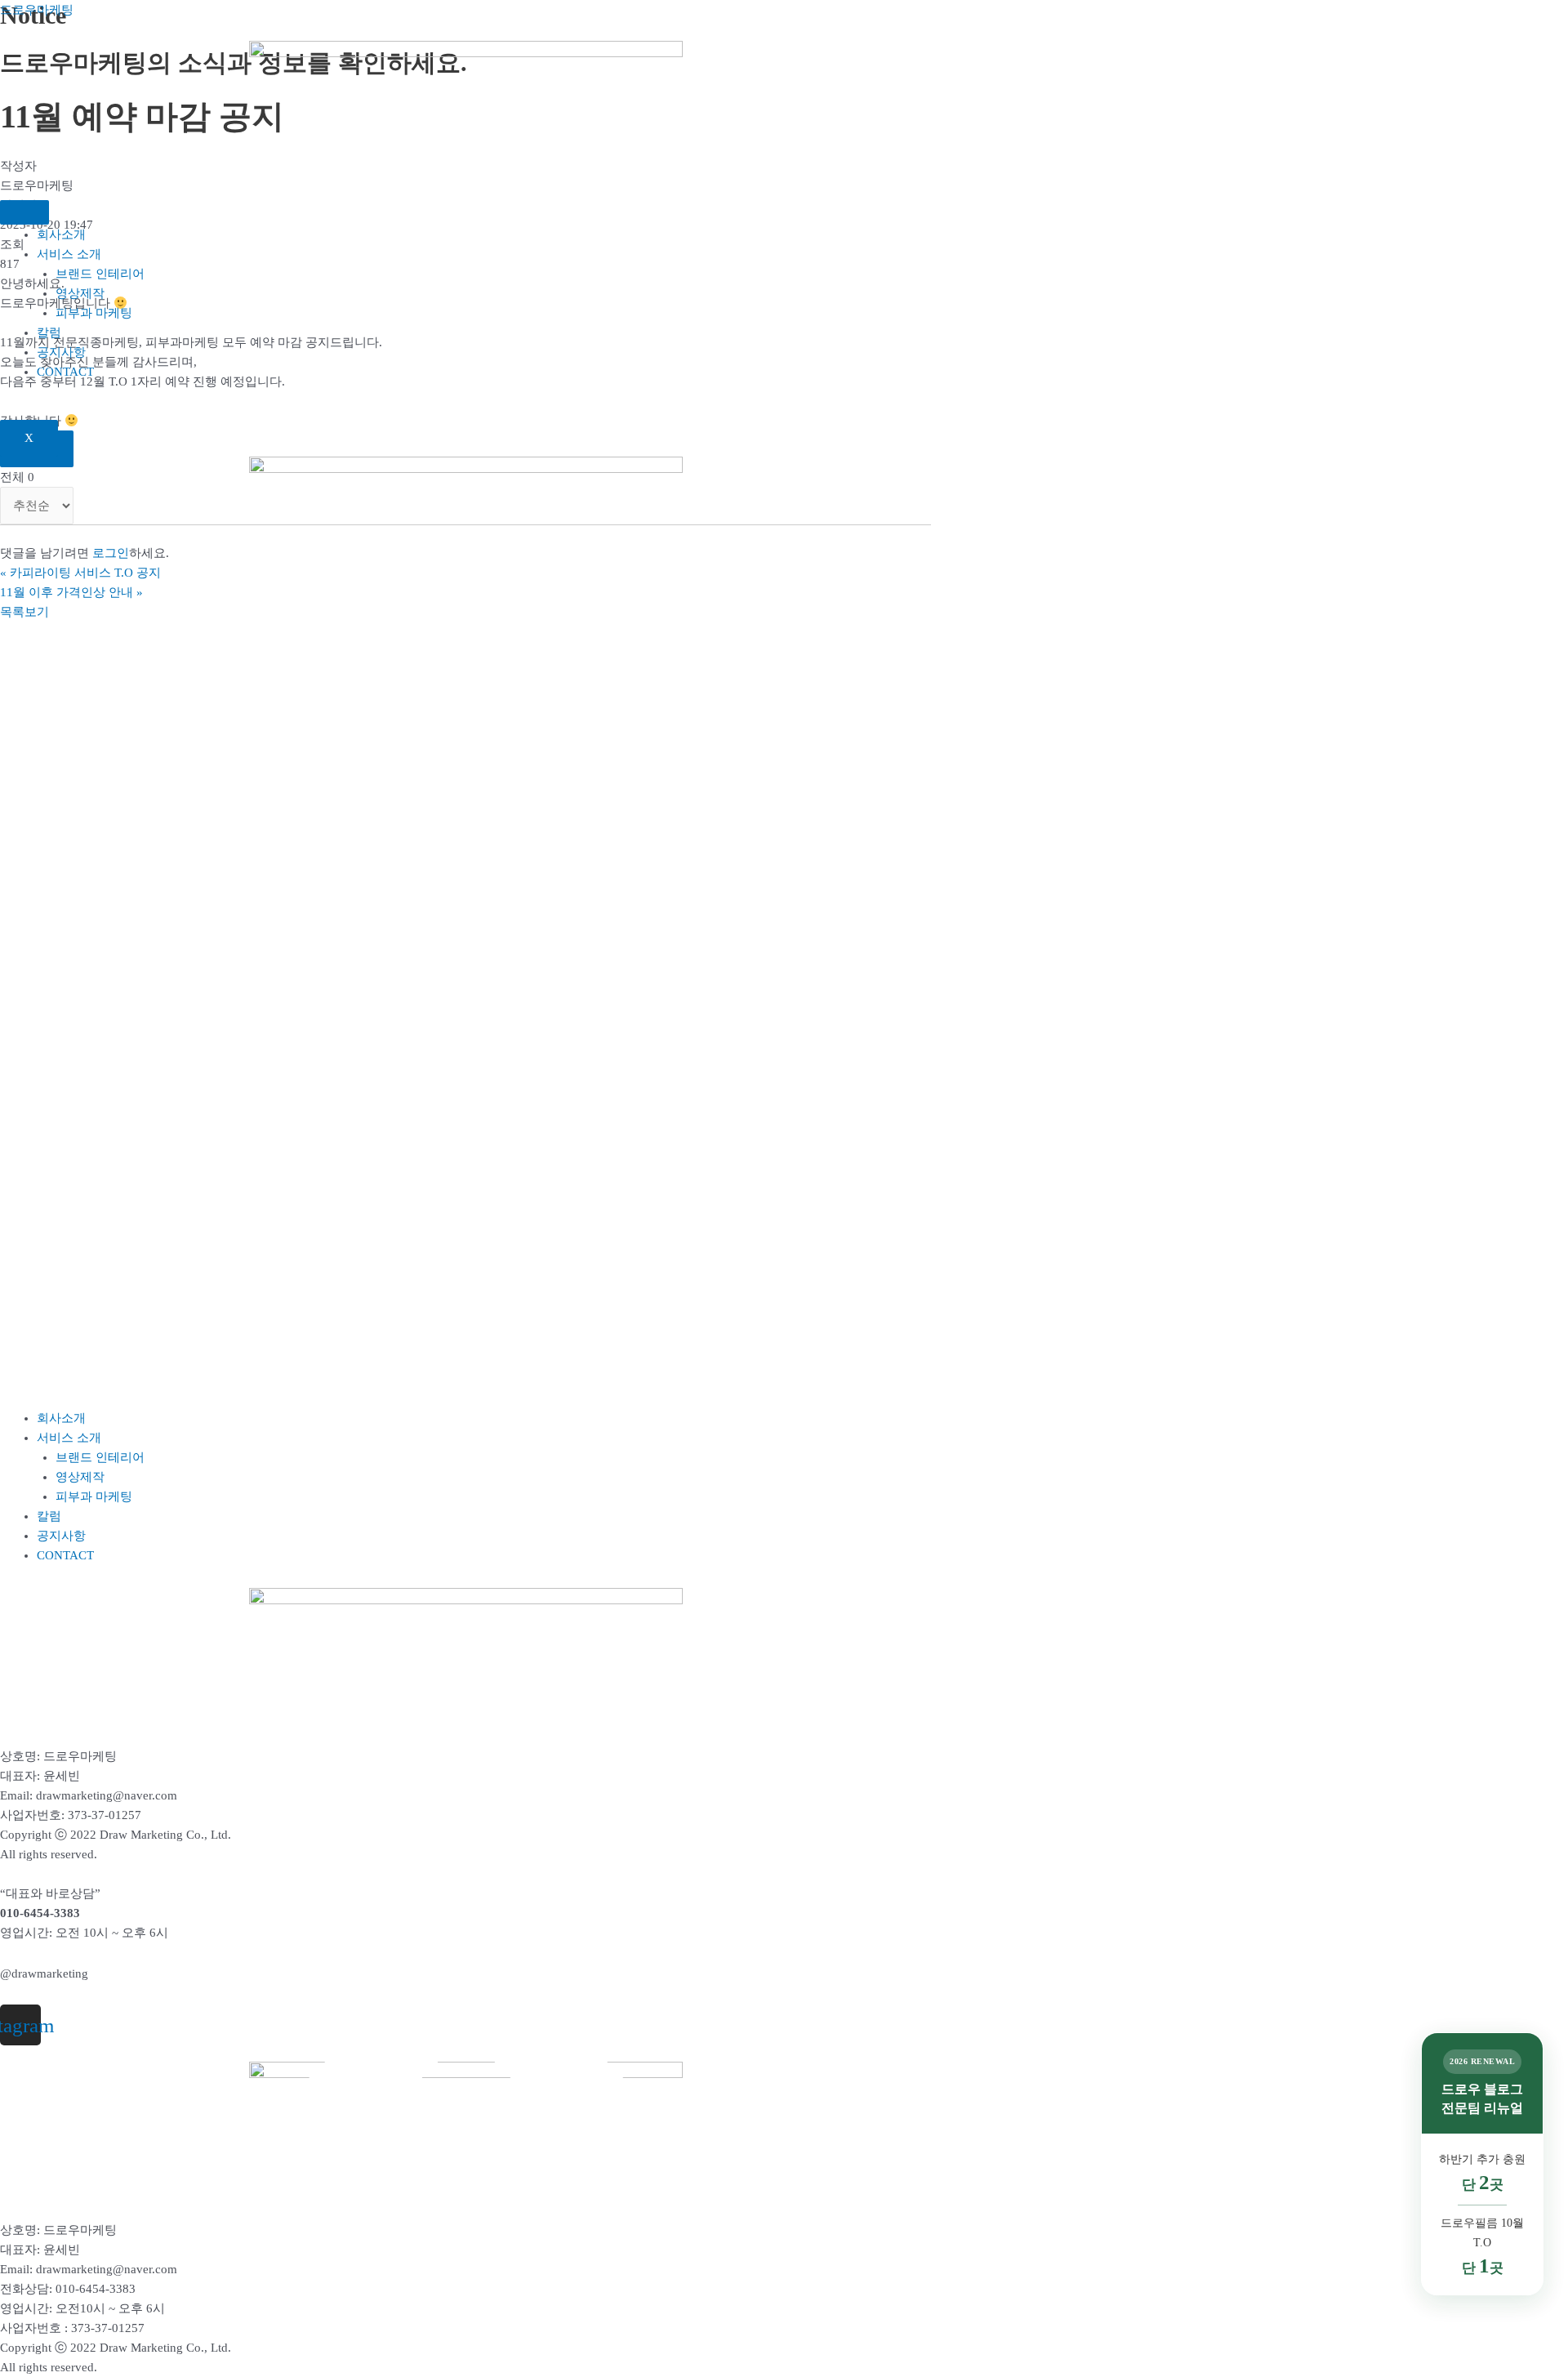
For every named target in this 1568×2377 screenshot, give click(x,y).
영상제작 (80, 293)
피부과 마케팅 (94, 313)
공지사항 (61, 352)
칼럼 (49, 332)
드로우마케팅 (37, 10)
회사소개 (61, 234)
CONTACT (65, 372)
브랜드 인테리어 (100, 274)
